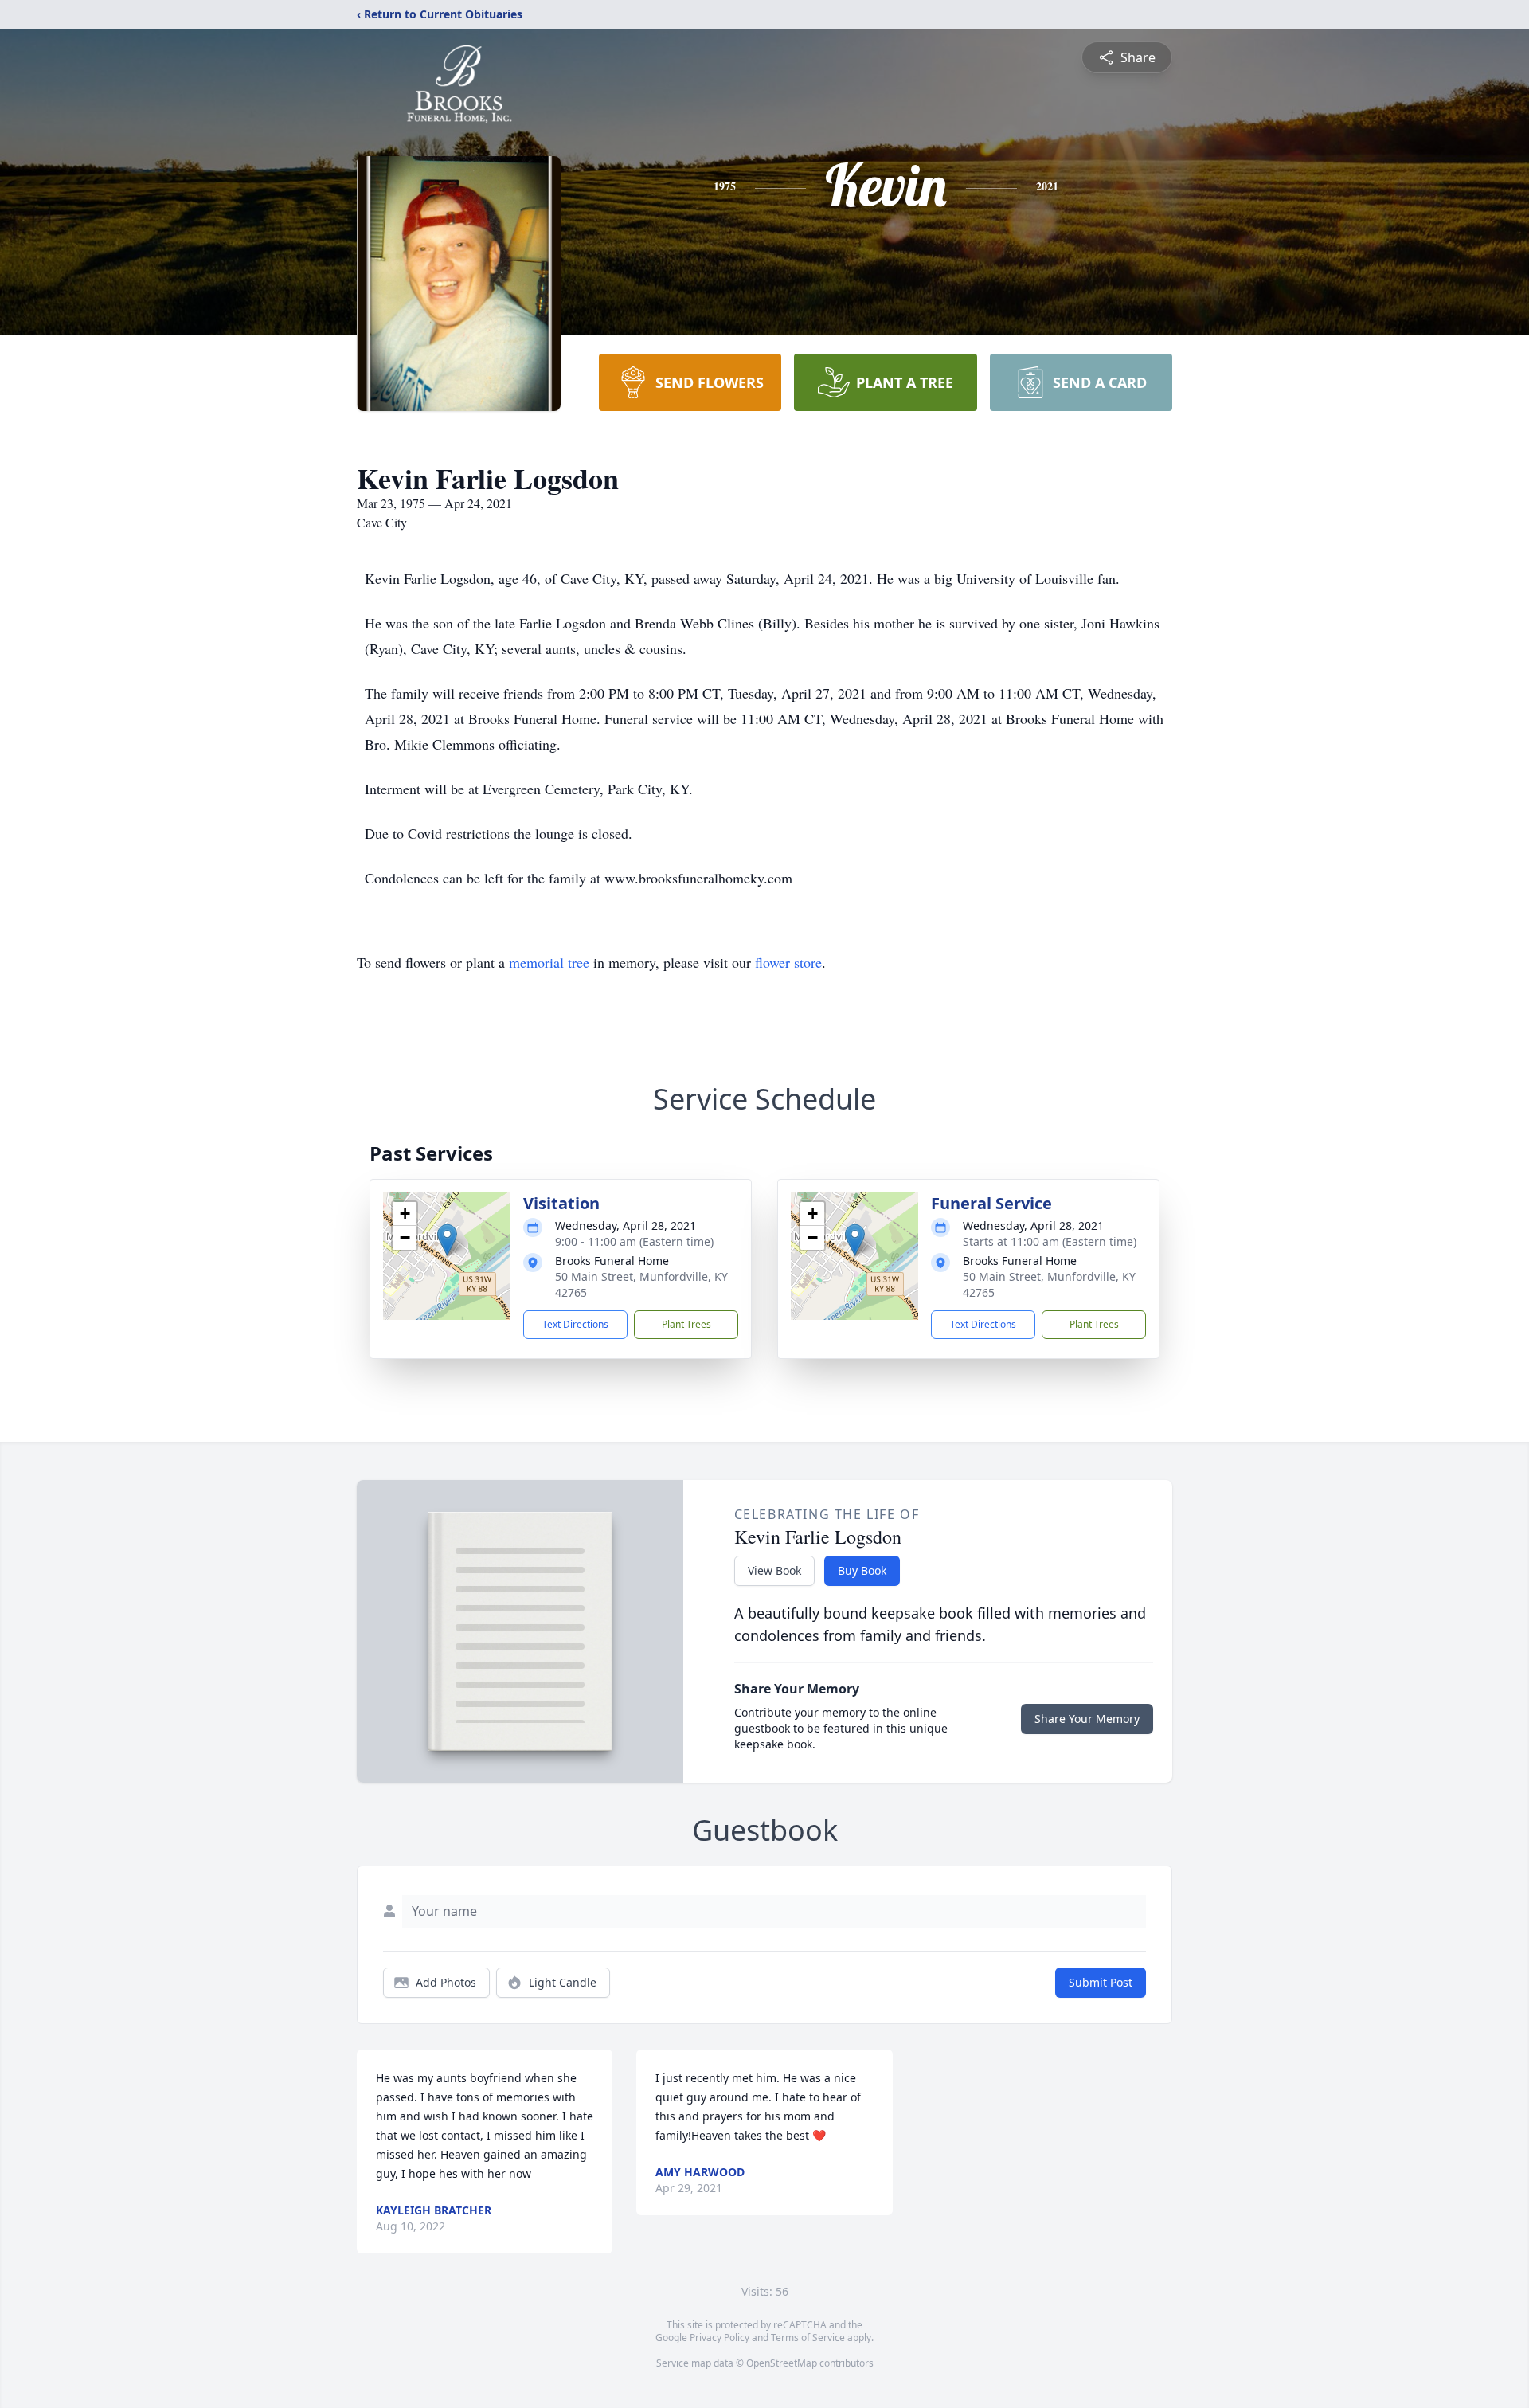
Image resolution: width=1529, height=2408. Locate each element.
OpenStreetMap (782, 2363)
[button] (447, 1240)
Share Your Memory (1087, 1719)
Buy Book (862, 1570)
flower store (788, 962)
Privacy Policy (720, 2338)
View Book (774, 1570)
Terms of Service (808, 2338)
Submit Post (1101, 1982)
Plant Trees (686, 1324)
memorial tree (549, 962)
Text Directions (575, 1324)
